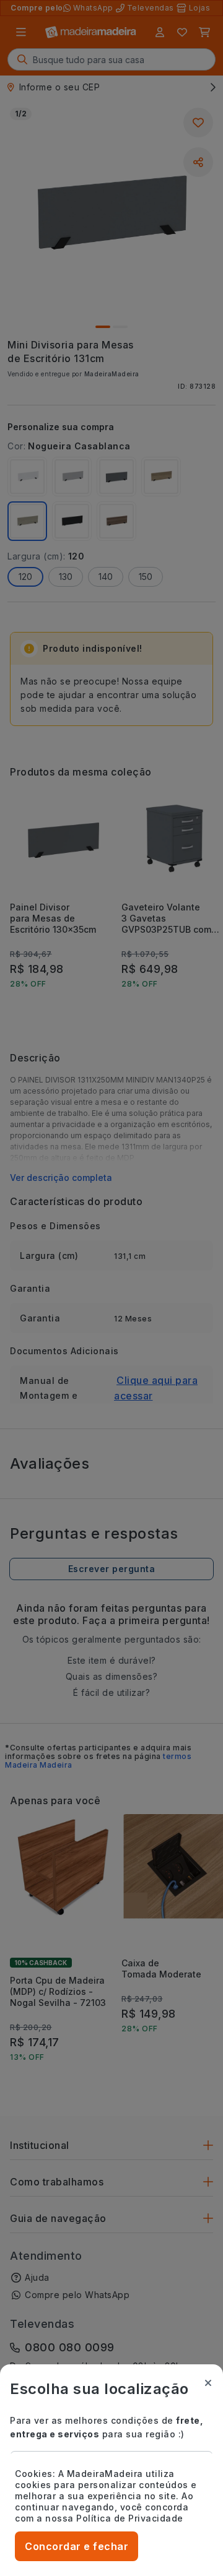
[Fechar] (208, 2383)
